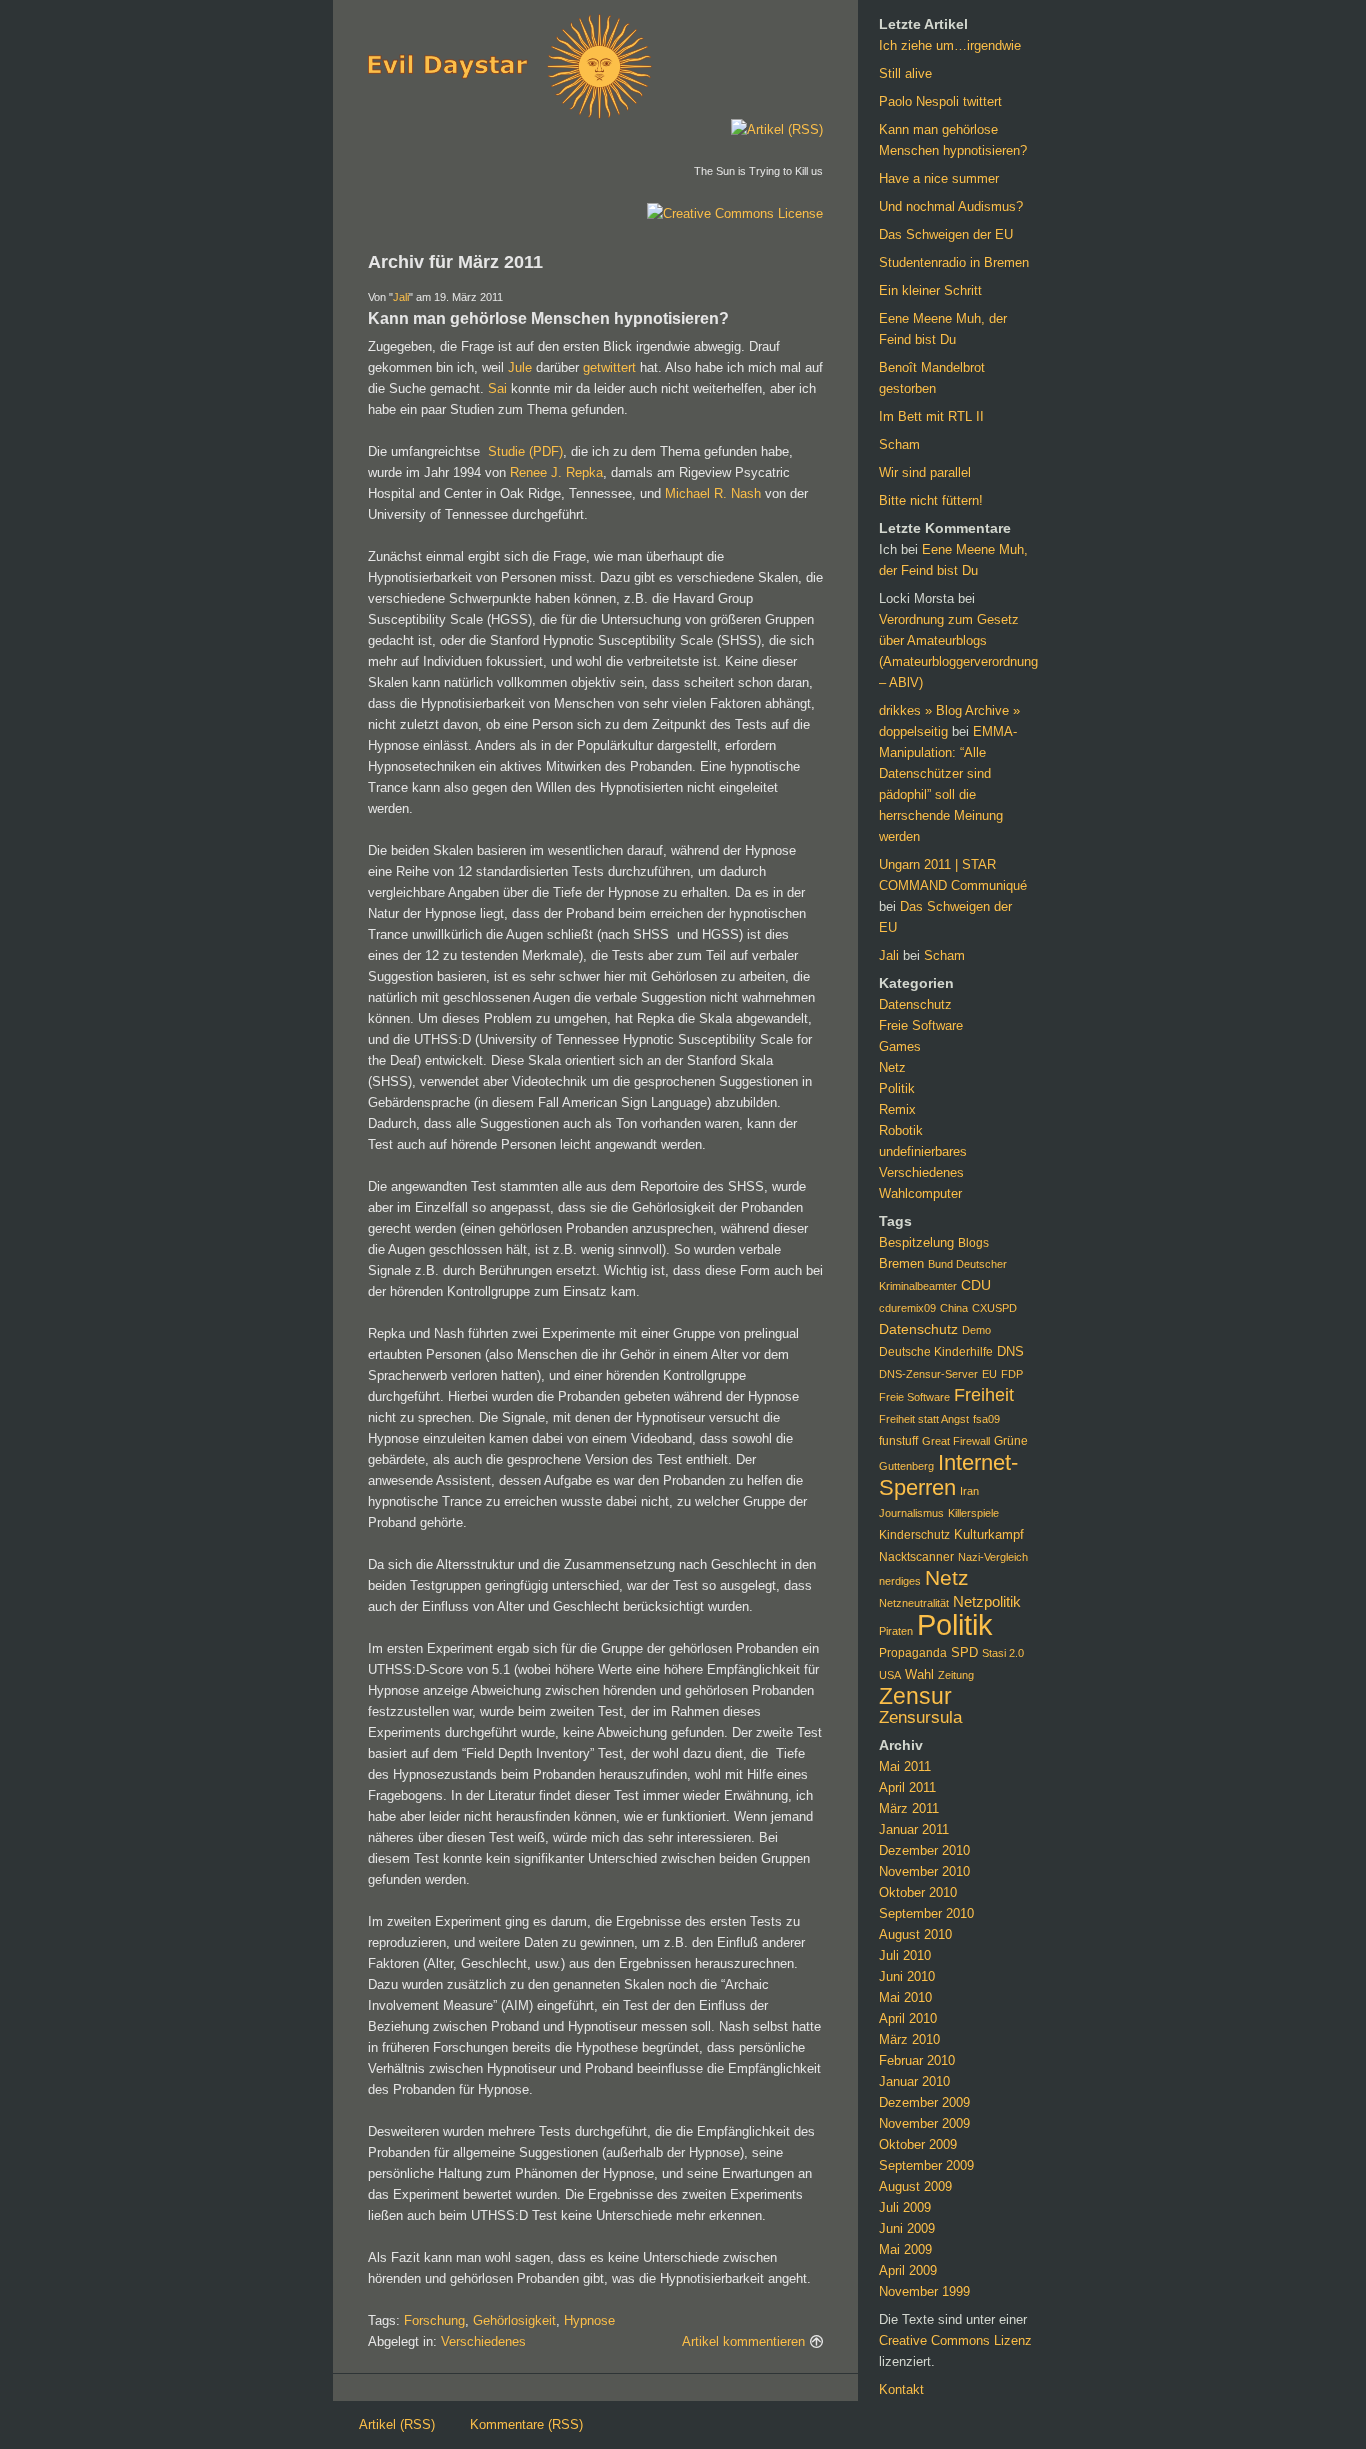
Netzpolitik (987, 1602)
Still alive (905, 73)
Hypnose (589, 2320)
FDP (1012, 1374)
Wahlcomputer (920, 1193)
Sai (497, 388)
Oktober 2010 (918, 1892)
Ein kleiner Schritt (930, 290)
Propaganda (913, 1653)
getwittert (609, 367)
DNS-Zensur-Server (928, 1374)
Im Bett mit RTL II (931, 416)
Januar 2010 (914, 2081)
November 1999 (924, 2291)
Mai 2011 (905, 1766)
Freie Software (921, 1025)
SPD (964, 1652)
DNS (1010, 1351)
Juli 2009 (905, 2207)
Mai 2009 (905, 2249)
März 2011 (909, 1808)
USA (890, 1675)
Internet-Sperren (948, 1475)
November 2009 (924, 2123)
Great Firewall (956, 1441)
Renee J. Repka (556, 472)
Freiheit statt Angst (924, 1419)
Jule (520, 367)
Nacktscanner (916, 1557)
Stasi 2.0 (1003, 1653)
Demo (976, 1330)
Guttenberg (906, 1466)
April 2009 (908, 2270)
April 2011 (907, 1787)
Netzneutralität (914, 1603)
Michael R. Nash (713, 493)
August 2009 (915, 2186)
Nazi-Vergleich (993, 1557)
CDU (976, 1285)
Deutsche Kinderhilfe (936, 1352)
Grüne (1011, 1440)
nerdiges (900, 1581)
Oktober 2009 (918, 2144)
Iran (969, 1491)
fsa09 (986, 1419)
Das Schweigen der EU (946, 234)
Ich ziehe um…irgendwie (950, 45)
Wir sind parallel (925, 472)
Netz (892, 1067)
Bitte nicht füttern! (931, 500)
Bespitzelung (916, 1242)
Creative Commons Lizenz (955, 2340)
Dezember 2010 (924, 1850)
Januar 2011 (914, 1829)
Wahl (919, 1674)
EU (989, 1374)
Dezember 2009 (924, 2102)
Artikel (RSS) (397, 2424)
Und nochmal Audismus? (951, 206)
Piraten (896, 1631)
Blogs (973, 1242)
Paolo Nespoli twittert (940, 101)
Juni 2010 (907, 1976)
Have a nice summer (939, 178)
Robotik (901, 1130)
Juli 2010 (905, 1955)
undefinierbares (923, 1151)
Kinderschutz (914, 1535)
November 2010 (924, 1871)
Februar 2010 (917, 2060)
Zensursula (920, 1717)
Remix (897, 1109)
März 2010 (909, 2039)
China (954, 1308)
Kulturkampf (989, 1535)
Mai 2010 (905, 1997)
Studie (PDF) (525, 451)
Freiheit (984, 1395)
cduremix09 (907, 1308)
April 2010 (908, 2018)
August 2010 (915, 1934)
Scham (899, 444)
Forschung (434, 2320)
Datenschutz (915, 1004)
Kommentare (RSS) (526, 2424)
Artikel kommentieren (743, 2341)
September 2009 (926, 2165)
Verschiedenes (483, 2341)
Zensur (915, 1696)
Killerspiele (973, 1513)
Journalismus (911, 1513)
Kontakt (901, 2389)
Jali (401, 297)
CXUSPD (994, 1308)
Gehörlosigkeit (514, 2320)
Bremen (901, 1263)
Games (900, 1046)
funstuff (898, 1441)
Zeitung (956, 1675)
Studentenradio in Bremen (954, 262)
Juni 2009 (907, 2228)
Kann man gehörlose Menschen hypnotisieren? (548, 318)
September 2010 (926, 1913)
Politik (897, 1088)
